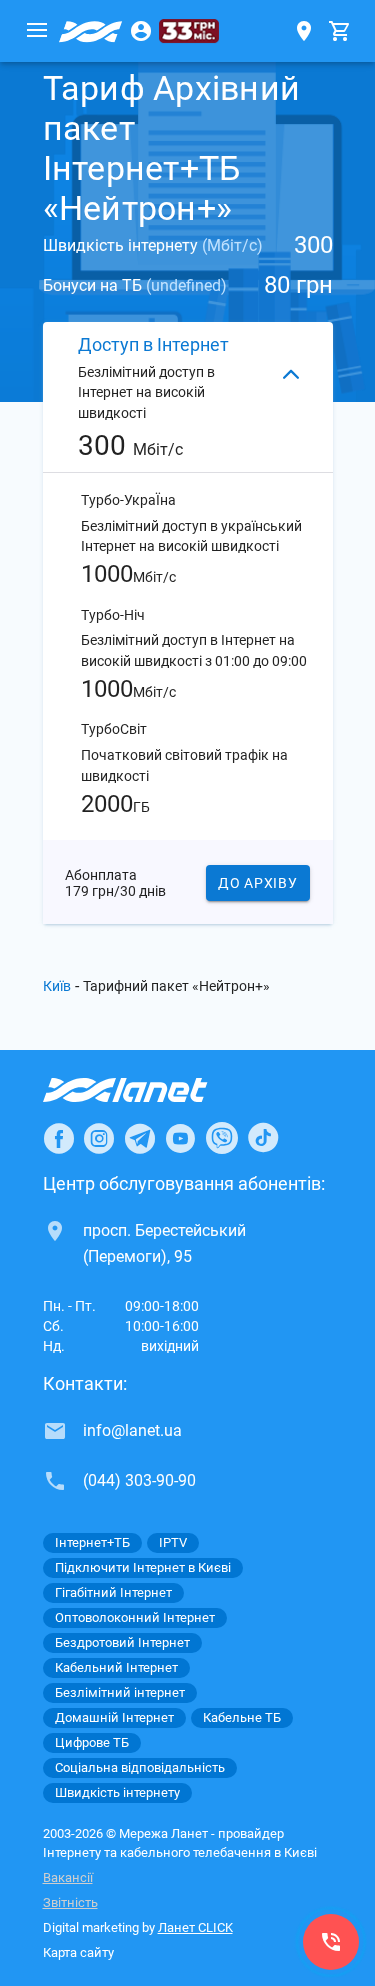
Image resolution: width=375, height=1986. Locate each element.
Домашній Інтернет (114, 1717)
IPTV (173, 1542)
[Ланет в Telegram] (140, 1138)
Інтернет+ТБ (92, 1542)
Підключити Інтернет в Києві (143, 1567)
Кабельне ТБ (242, 1717)
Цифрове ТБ (92, 1742)
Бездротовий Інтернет (122, 1642)
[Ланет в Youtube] (180, 1138)
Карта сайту (78, 1952)
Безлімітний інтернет (120, 1692)
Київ (57, 986)
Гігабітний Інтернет (113, 1592)
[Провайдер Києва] (91, 31)
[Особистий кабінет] (141, 31)
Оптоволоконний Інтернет (135, 1617)
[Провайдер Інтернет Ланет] (148, 1090)
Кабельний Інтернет (116, 1667)
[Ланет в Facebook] (59, 1138)
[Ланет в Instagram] (99, 1138)
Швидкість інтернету (117, 1792)
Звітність (70, 1902)
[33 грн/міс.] (189, 31)
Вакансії (68, 1877)
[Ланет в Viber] (222, 1138)
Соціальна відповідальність (140, 1767)
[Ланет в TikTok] (263, 1138)
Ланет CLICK (195, 1927)
